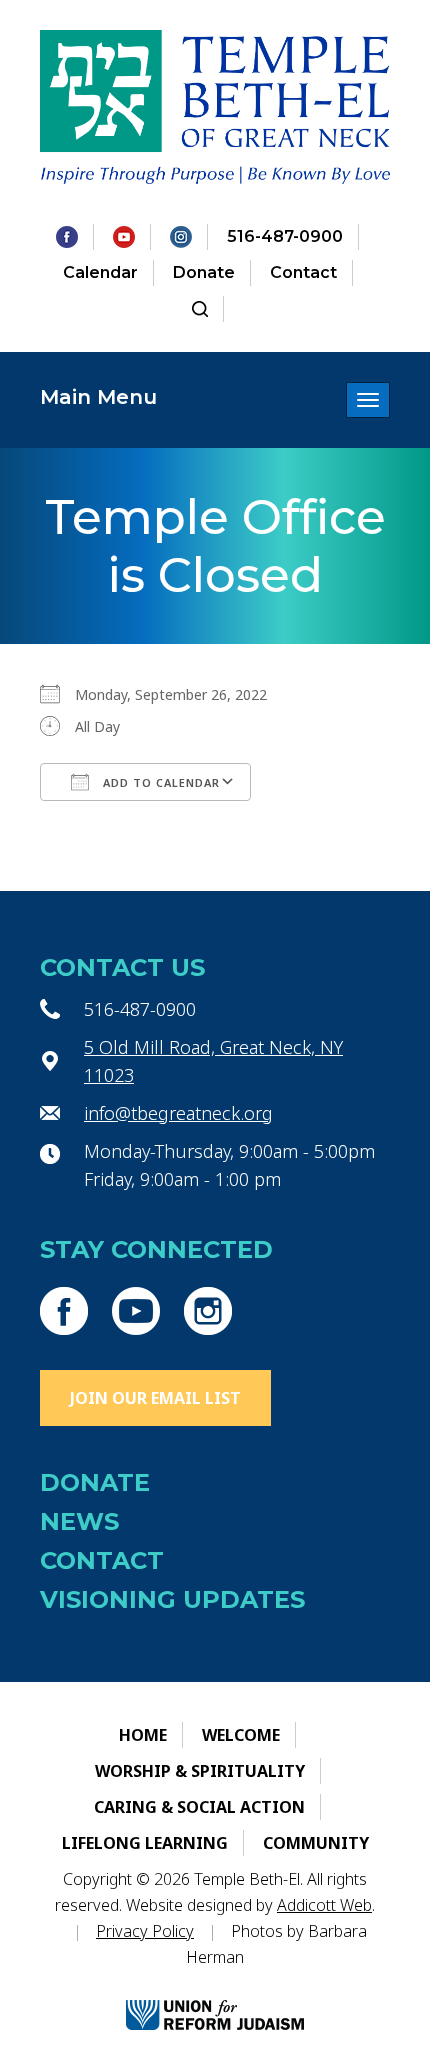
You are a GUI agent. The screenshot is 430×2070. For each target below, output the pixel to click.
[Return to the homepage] (215, 107)
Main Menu (98, 397)
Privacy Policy (145, 1931)
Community (316, 1843)
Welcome (241, 1735)
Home (143, 1735)
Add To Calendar (159, 782)
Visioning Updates (172, 1599)
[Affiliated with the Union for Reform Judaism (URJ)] (215, 1997)
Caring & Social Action (199, 1807)
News (79, 1521)
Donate (204, 272)
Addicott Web (324, 1905)
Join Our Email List (155, 1398)
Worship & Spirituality (200, 1771)
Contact (303, 272)
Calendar (100, 272)
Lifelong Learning (145, 1843)
